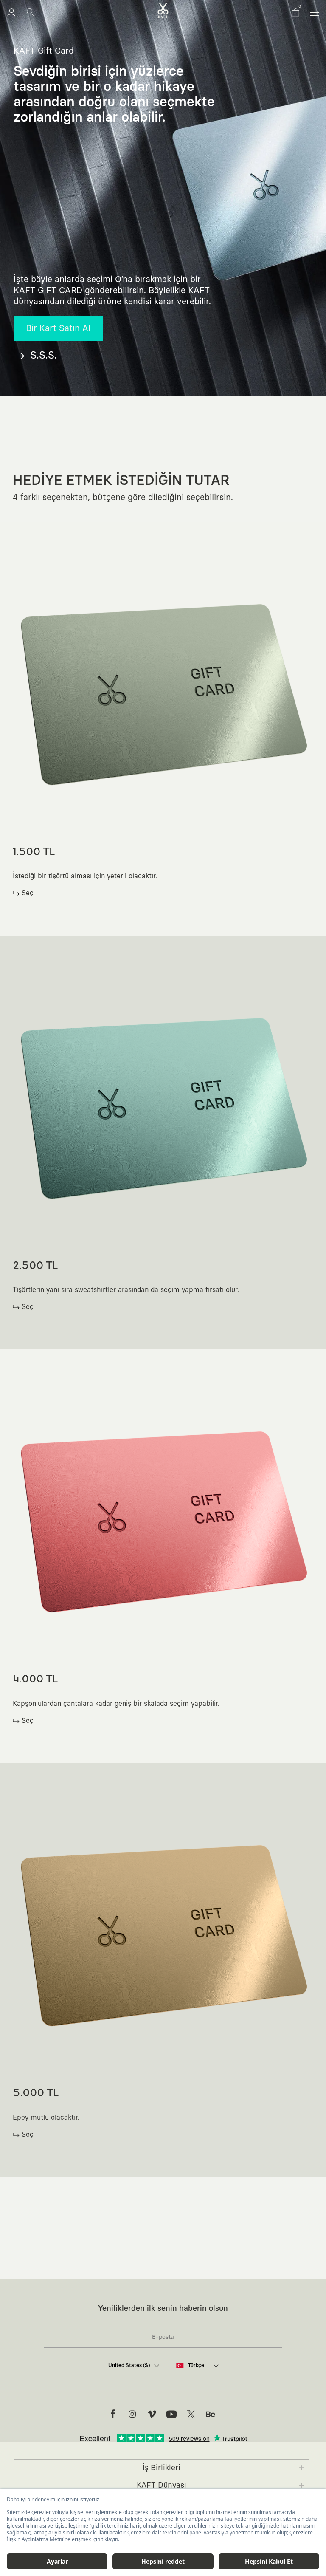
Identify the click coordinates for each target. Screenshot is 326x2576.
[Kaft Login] (11, 12)
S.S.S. (44, 356)
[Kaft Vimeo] (152, 2414)
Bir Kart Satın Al (58, 328)
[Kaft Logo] (163, 10)
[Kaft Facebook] (113, 2414)
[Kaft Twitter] (191, 2414)
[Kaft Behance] (211, 2414)
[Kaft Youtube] (171, 2414)
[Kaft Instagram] (132, 2414)
